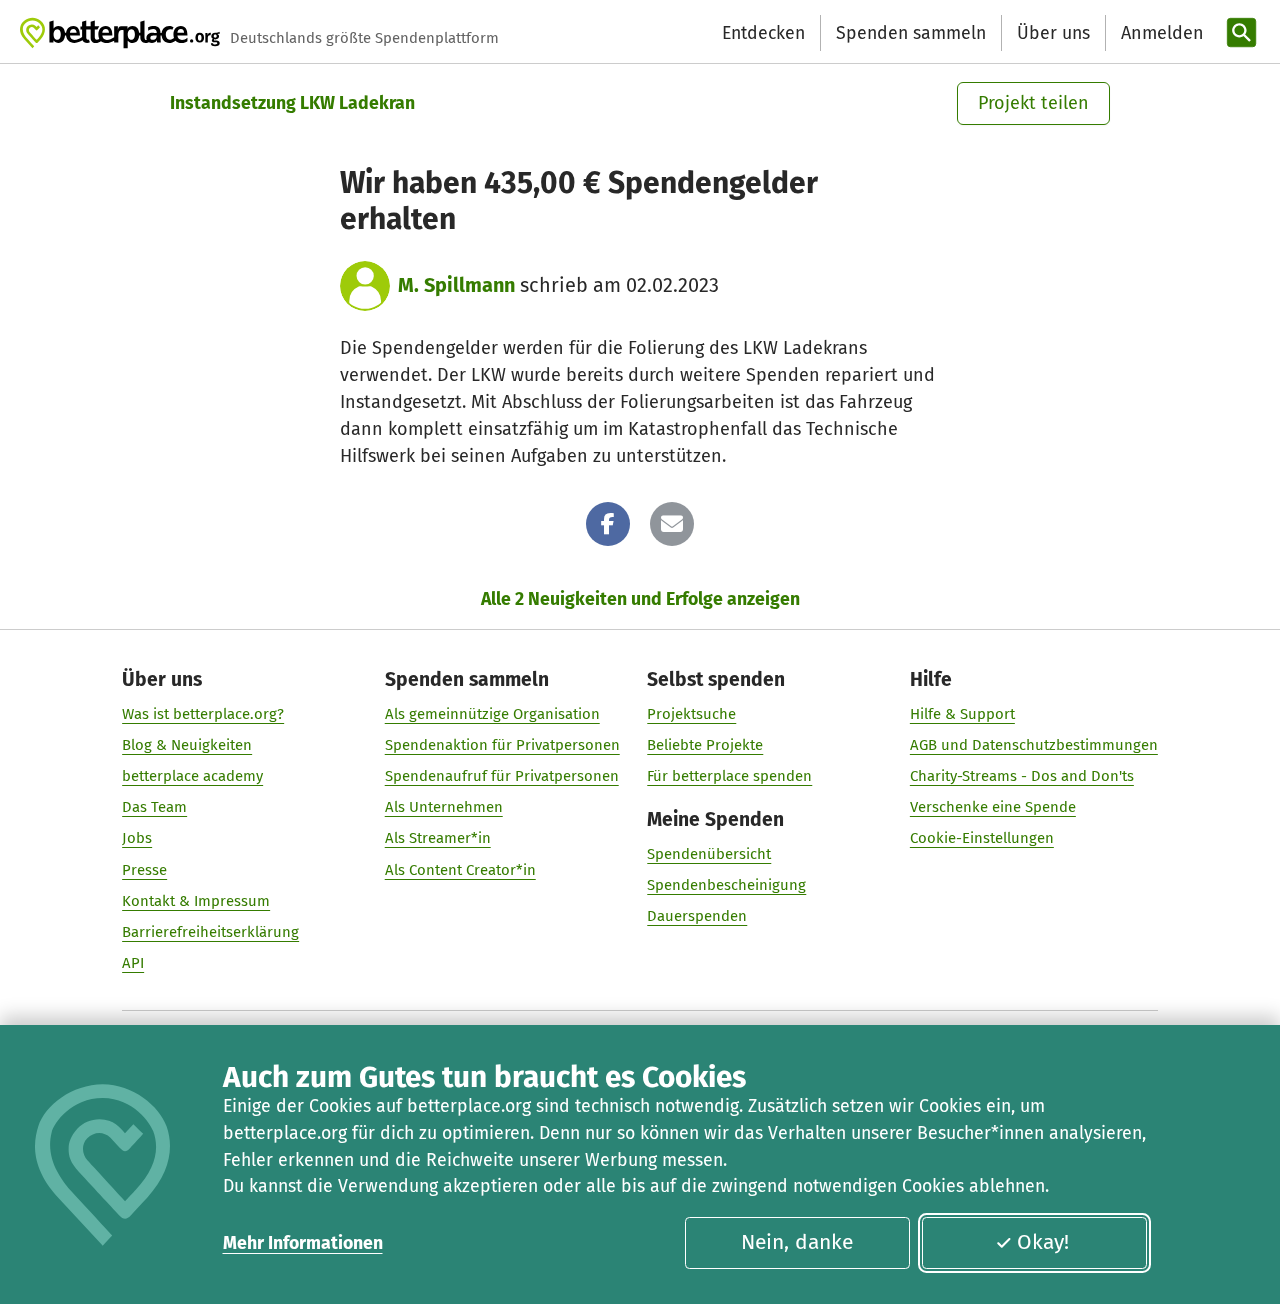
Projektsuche (691, 714)
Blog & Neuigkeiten (187, 745)
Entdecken (763, 33)
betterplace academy (192, 776)
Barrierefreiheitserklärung (210, 932)
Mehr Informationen (303, 1243)
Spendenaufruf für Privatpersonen (502, 776)
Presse (144, 870)
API (133, 963)
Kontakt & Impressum (196, 901)
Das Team (154, 807)
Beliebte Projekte (705, 745)
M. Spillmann (456, 285)
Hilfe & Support (962, 714)
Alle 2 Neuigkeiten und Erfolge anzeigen (640, 599)
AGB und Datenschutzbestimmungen (1034, 745)
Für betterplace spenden (729, 776)
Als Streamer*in (438, 838)
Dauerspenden (697, 916)
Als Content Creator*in (460, 870)
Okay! (1043, 1242)
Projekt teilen (1033, 103)
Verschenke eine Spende (993, 807)
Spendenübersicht (709, 854)
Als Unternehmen (444, 807)
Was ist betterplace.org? (203, 714)
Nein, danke (797, 1242)
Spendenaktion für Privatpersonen (502, 745)
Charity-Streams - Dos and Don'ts (1022, 776)
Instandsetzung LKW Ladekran (292, 103)
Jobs (137, 838)
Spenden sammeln (911, 33)
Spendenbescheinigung (726, 885)
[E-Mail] (672, 524)
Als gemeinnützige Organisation (492, 714)
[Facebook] (608, 524)
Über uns (1053, 33)
